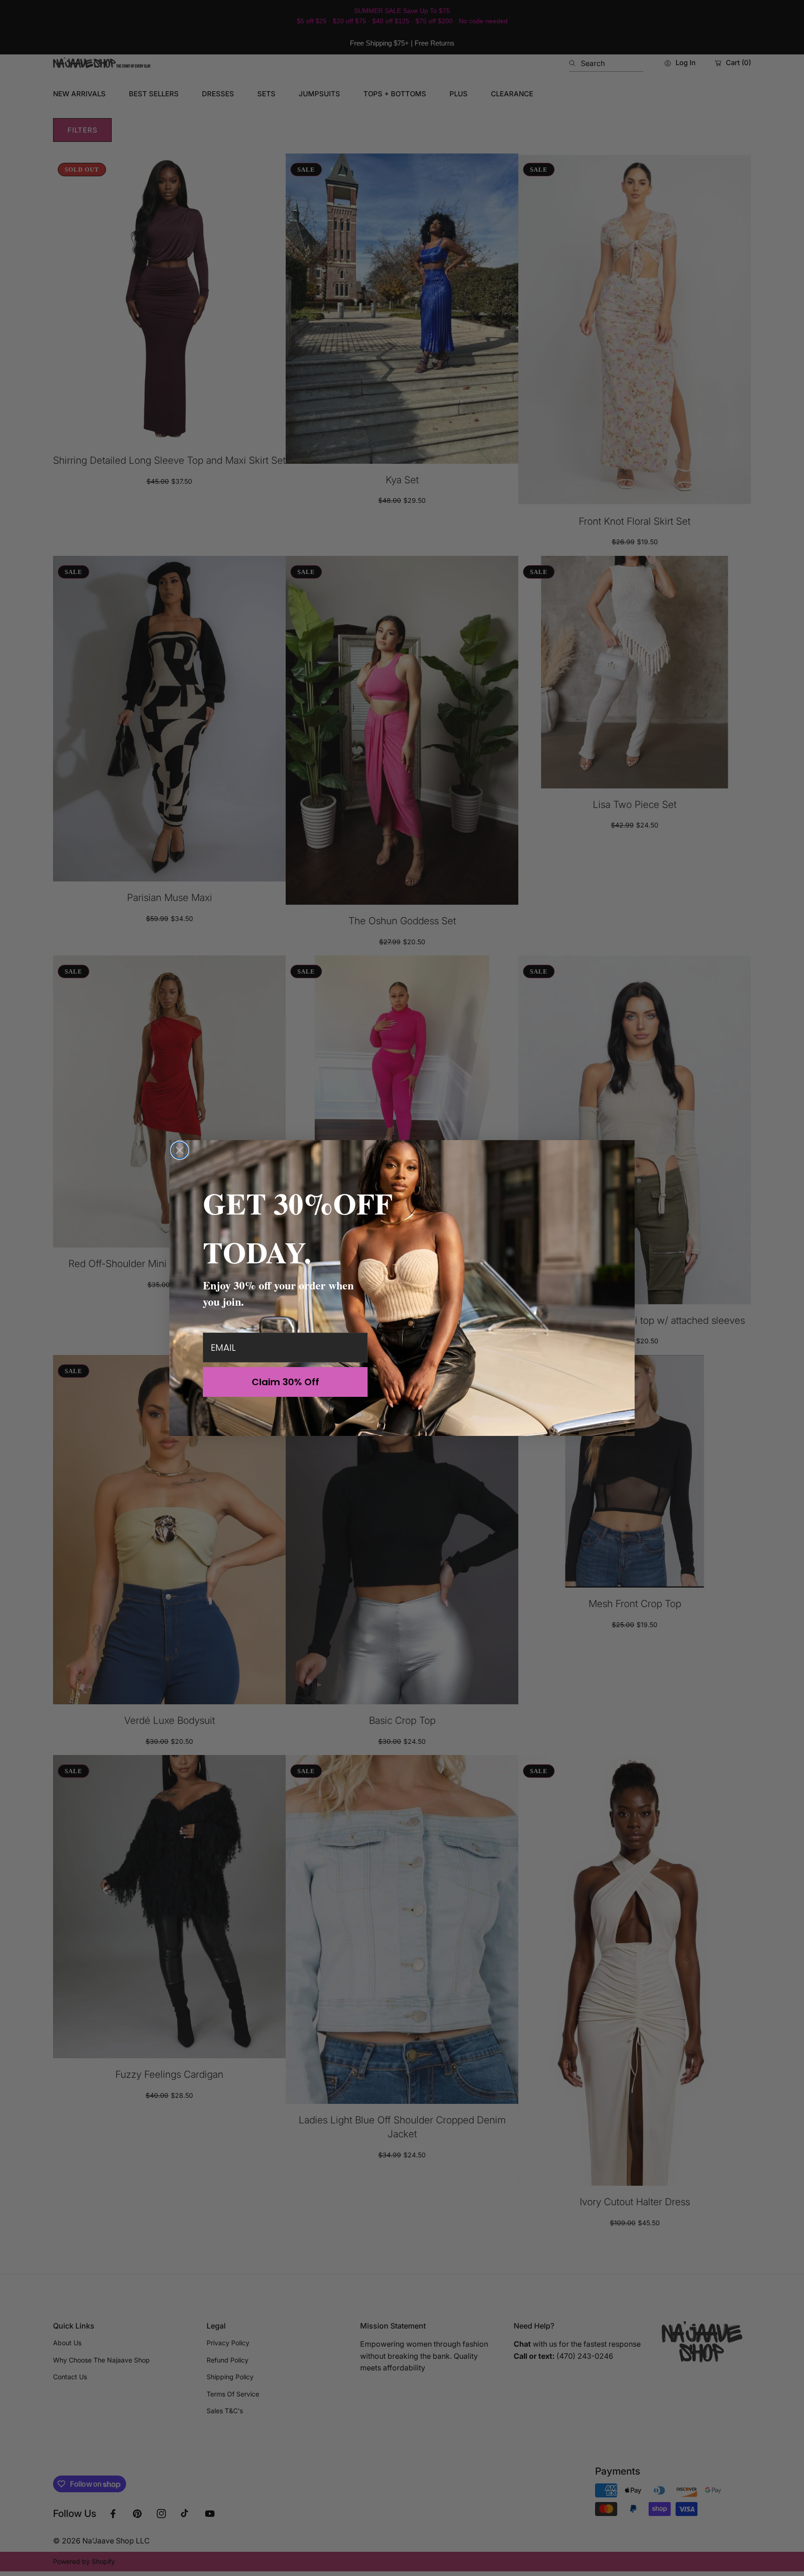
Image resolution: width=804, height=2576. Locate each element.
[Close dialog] (180, 1150)
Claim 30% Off (285, 1382)
